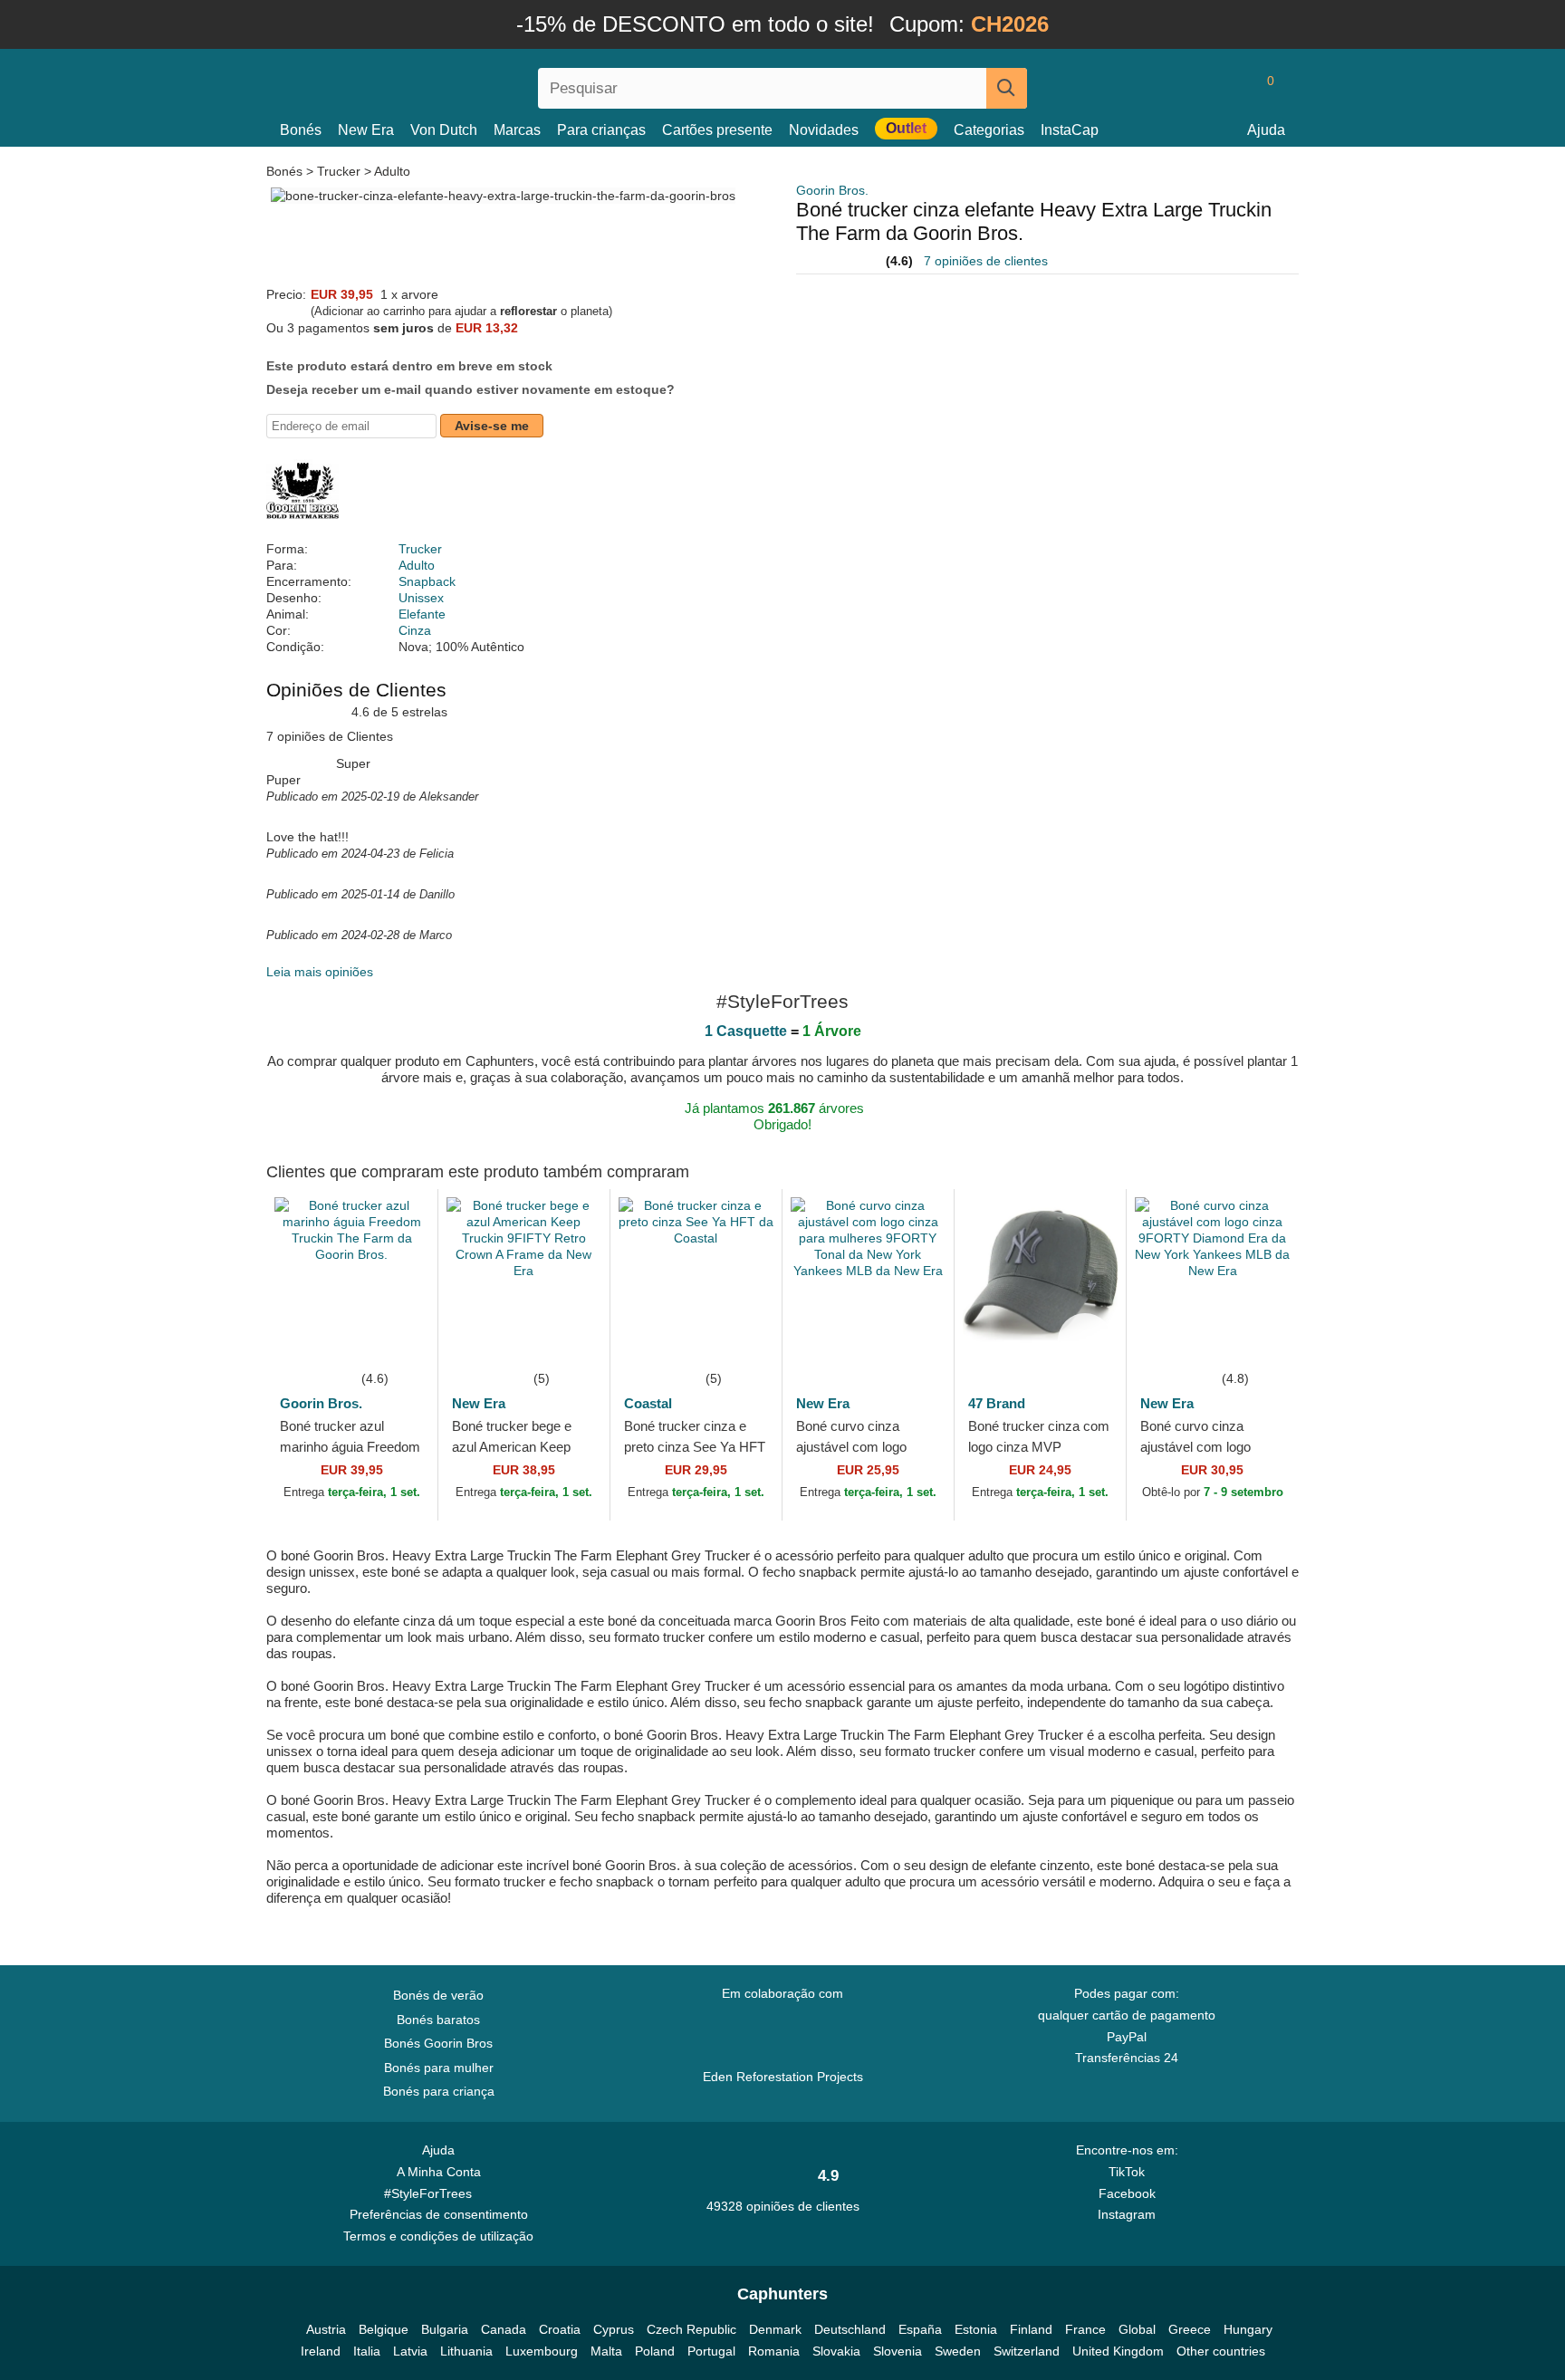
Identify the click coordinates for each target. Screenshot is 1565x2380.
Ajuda (1266, 130)
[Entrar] (1195, 88)
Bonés (301, 130)
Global (1137, 2329)
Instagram (1127, 2214)
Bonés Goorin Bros (438, 2043)
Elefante (422, 614)
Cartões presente (717, 130)
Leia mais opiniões (320, 972)
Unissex (421, 598)
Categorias (989, 130)
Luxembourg (542, 2351)
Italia (367, 2351)
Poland (655, 2351)
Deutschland (850, 2329)
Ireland (321, 2351)
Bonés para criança (439, 2091)
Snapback (427, 581)
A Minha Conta (439, 2172)
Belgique (384, 2329)
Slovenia (898, 2351)
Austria (326, 2329)
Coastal (648, 1403)
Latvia (410, 2351)
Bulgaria (445, 2329)
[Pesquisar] (1007, 88)
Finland (1031, 2329)
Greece (1190, 2329)
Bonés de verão (438, 1995)
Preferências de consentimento (439, 2214)
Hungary (1248, 2329)
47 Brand (997, 1403)
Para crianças (601, 130)
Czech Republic (691, 2329)
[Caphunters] (438, 85)
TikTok (1127, 2172)
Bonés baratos (438, 2020)
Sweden (958, 2351)
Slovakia (836, 2351)
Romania (774, 2351)
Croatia (560, 2329)
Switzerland (1027, 2351)
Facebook (1127, 2193)
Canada (504, 2329)
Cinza (415, 630)
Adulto (392, 171)
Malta (606, 2351)
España (920, 2329)
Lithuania (466, 2351)
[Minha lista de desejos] (1230, 88)
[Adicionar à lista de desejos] (397, 1340)
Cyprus (614, 2329)
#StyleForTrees (432, 2193)
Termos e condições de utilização (438, 2236)
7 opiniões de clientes (986, 261)
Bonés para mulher (439, 2068)
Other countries (1221, 2351)
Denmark (775, 2329)
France (1085, 2329)
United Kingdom (1118, 2351)
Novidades (824, 130)
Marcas (517, 130)
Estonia (976, 2329)
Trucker (339, 171)
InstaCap (1070, 130)
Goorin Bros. (832, 190)
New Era (366, 130)
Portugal (711, 2351)
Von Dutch (444, 130)
